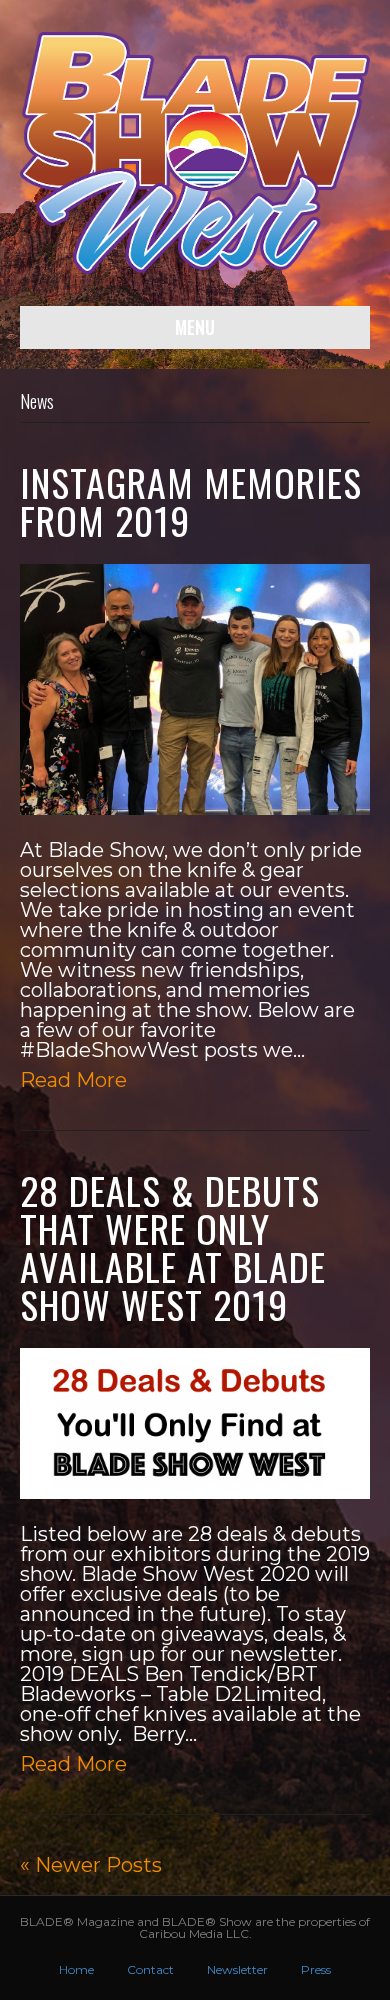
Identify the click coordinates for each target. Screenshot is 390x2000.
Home (76, 1969)
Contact (150, 1969)
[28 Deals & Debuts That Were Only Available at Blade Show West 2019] (195, 1422)
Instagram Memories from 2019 (191, 501)
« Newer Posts (91, 1865)
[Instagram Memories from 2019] (195, 688)
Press (316, 1969)
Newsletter (237, 1969)
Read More (73, 1080)
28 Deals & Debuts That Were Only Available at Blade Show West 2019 (173, 1247)
